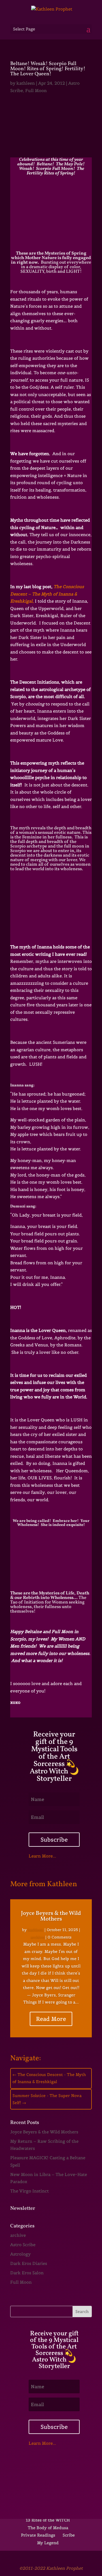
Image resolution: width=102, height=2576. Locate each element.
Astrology (20, 2254)
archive (37, 1937)
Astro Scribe (23, 2245)
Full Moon (36, 90)
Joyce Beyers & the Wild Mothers (51, 1916)
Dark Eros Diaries (29, 2263)
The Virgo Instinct (29, 2191)
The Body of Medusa (48, 2528)
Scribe (69, 2535)
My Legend (48, 2543)
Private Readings (38, 2535)
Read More (51, 2019)
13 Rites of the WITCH (48, 2520)
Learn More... (42, 1856)
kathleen (26, 83)
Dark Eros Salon (27, 2273)
